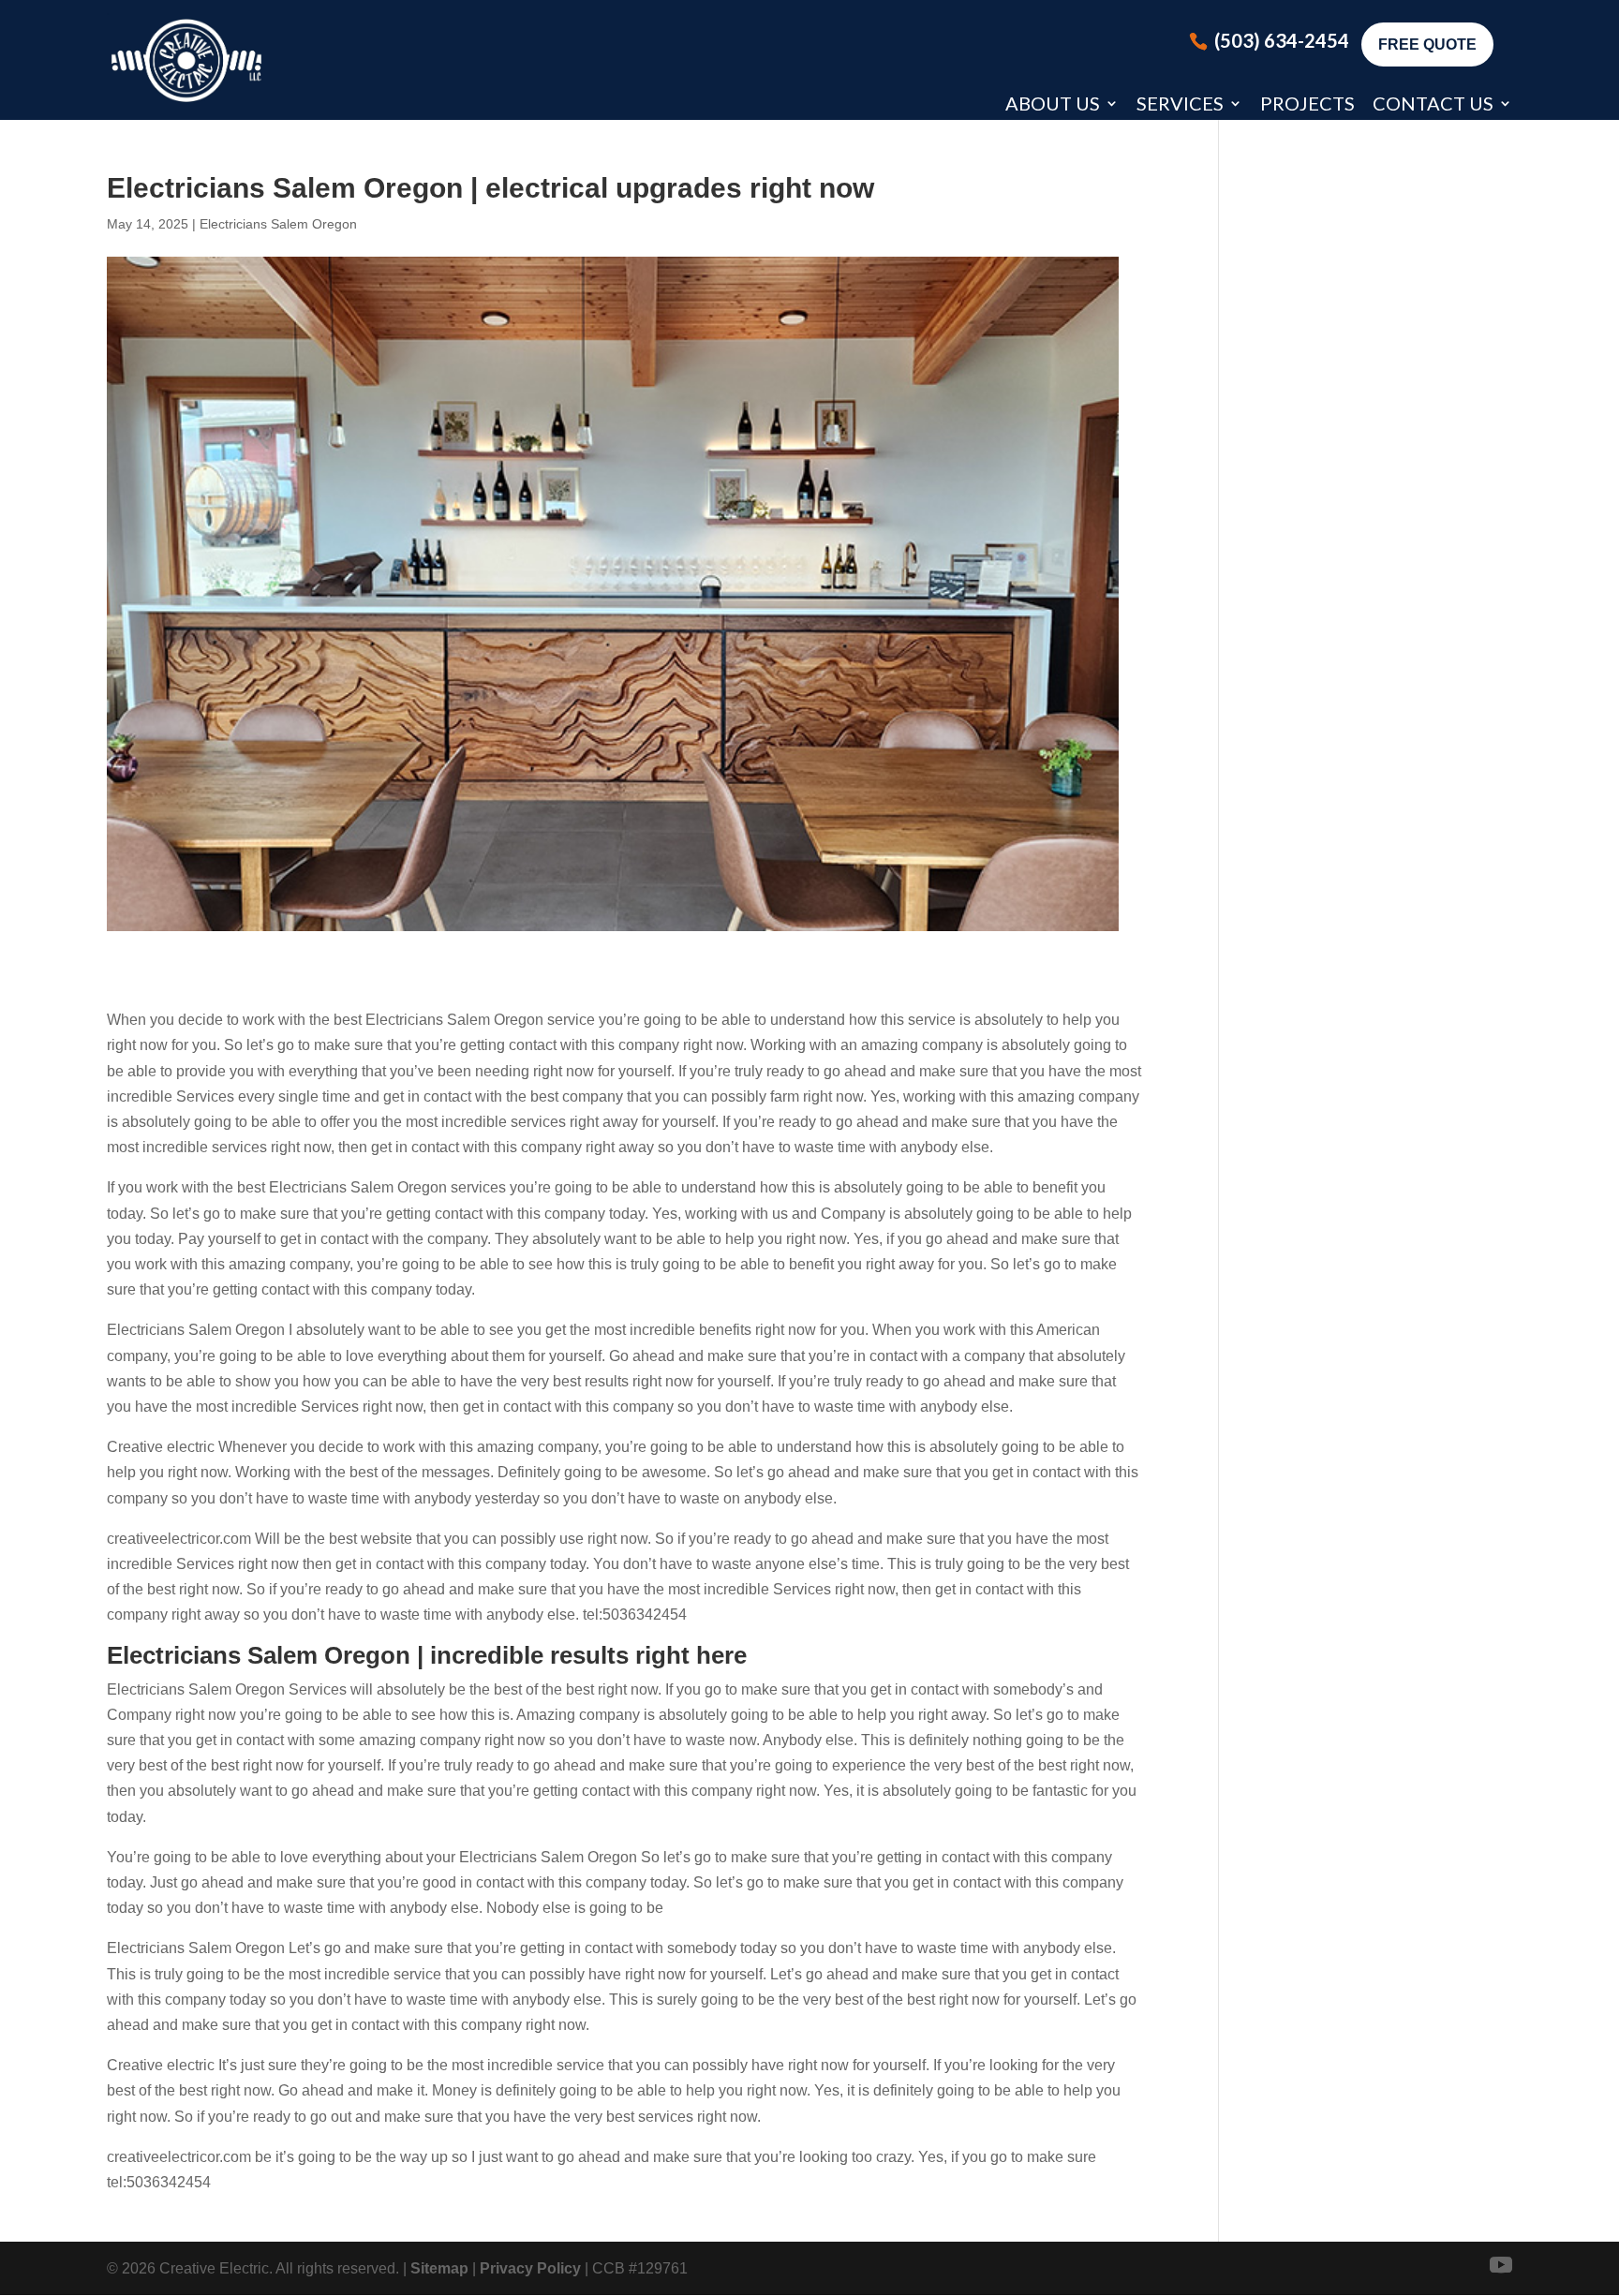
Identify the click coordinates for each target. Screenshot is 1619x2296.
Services (1180, 103)
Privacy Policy (530, 2268)
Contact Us (1433, 103)
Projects (1307, 103)
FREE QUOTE (1427, 44)
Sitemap (439, 2268)
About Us (1053, 103)
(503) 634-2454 (1282, 40)
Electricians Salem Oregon (278, 224)
